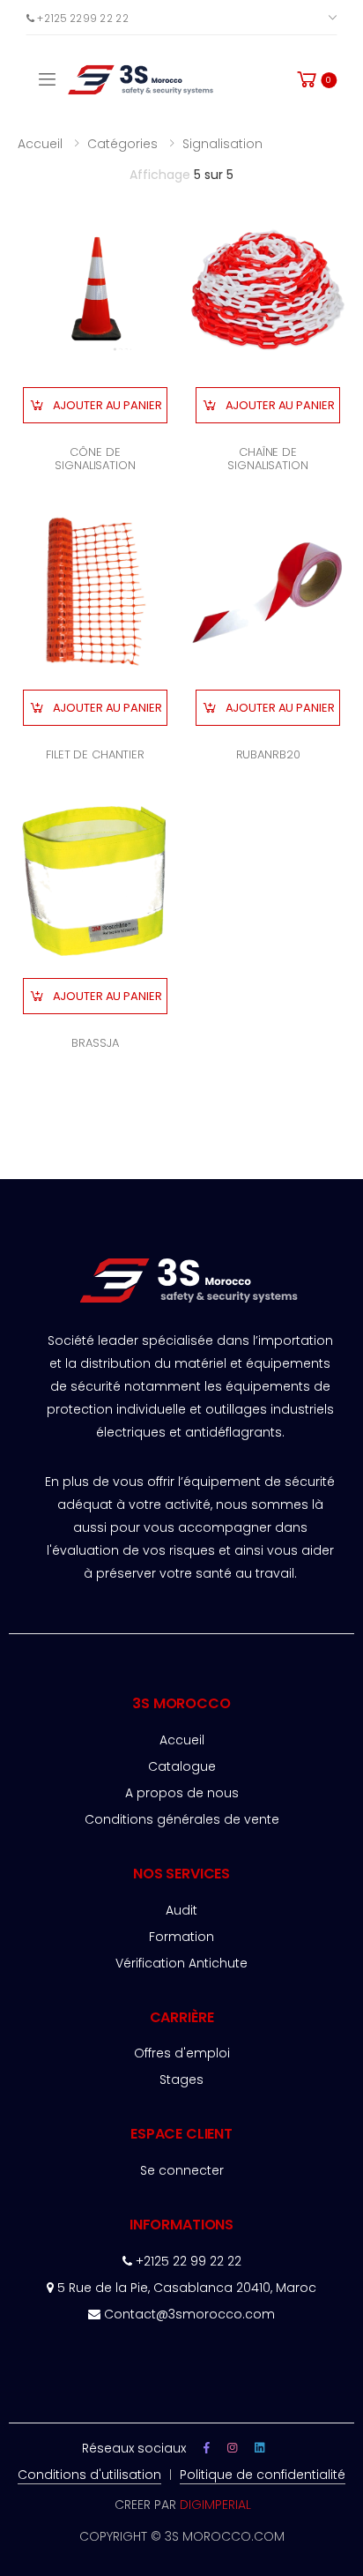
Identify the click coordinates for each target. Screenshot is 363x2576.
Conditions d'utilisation (89, 2475)
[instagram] (232, 2448)
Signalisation (222, 144)
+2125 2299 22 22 (81, 17)
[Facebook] (207, 2448)
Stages (181, 2079)
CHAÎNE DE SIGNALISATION (267, 459)
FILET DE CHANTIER (95, 754)
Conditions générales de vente (182, 1819)
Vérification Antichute (181, 1963)
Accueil (40, 144)
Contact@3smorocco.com (189, 2314)
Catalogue (182, 1766)
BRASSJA (95, 1043)
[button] (316, 79)
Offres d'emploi (182, 2053)
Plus (308, 17)
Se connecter (182, 2170)
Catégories (122, 144)
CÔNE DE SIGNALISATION (95, 459)
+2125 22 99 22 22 (187, 2261)
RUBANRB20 (268, 754)
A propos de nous (182, 1793)
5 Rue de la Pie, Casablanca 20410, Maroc (185, 2288)
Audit (181, 1910)
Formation (181, 1937)
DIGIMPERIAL (215, 2505)
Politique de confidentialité (263, 2475)
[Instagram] (259, 2448)
